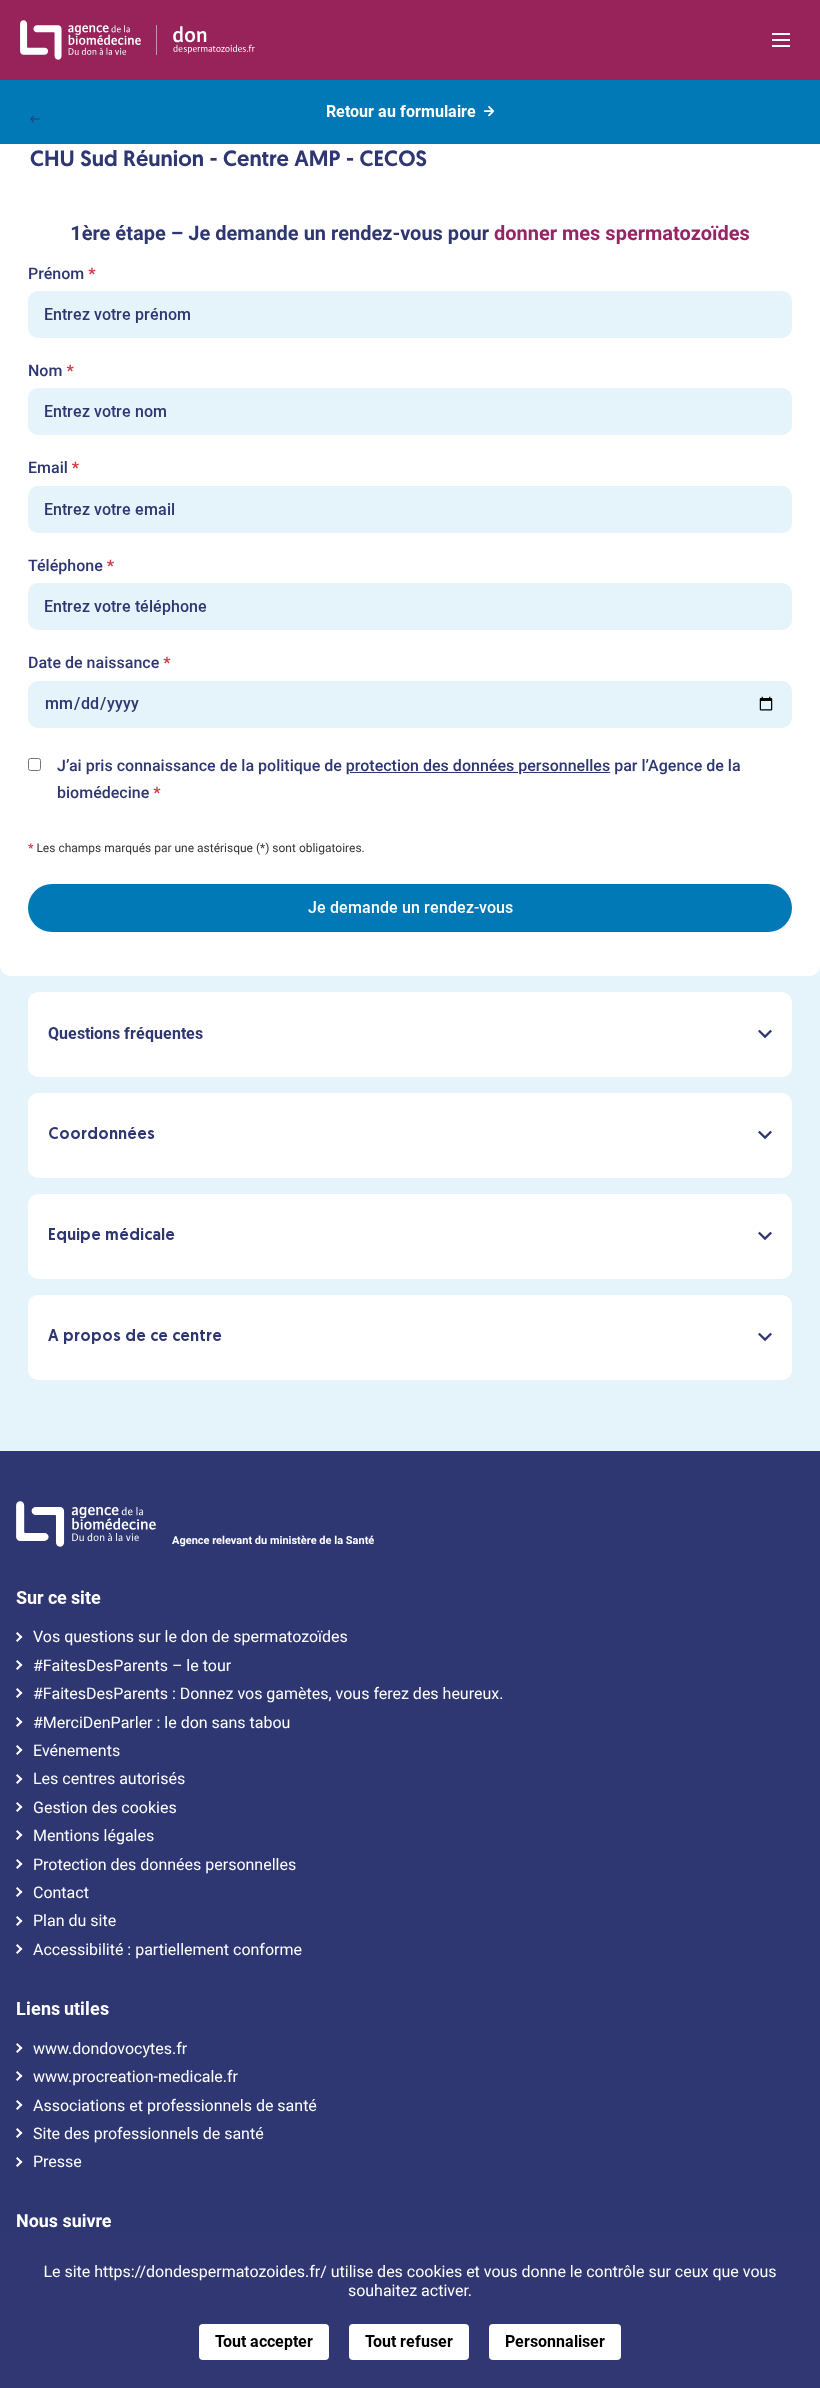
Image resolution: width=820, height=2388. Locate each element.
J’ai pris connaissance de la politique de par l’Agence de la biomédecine (399, 781)
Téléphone (71, 566)
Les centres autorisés (109, 1779)
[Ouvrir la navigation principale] (781, 40)
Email (53, 468)
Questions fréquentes (125, 1033)
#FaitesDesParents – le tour (132, 1666)
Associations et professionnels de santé (175, 2106)
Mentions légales (93, 1836)
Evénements (76, 1751)
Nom (51, 371)
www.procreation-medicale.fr (135, 2077)
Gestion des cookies (105, 1808)
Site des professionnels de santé (148, 2134)
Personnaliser (555, 2341)
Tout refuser (409, 2341)
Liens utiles (62, 2009)
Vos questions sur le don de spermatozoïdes (190, 1637)
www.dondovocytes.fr (110, 2049)
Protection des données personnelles (164, 1865)
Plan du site (74, 1921)
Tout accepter (264, 2341)
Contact (61, 1893)
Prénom (61, 274)
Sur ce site (58, 1598)
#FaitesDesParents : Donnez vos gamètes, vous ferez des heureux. (268, 1694)
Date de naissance (99, 663)
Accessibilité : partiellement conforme (167, 1950)
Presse (57, 2162)
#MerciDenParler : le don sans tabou (161, 1723)
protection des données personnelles (478, 765)
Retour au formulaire (401, 111)
